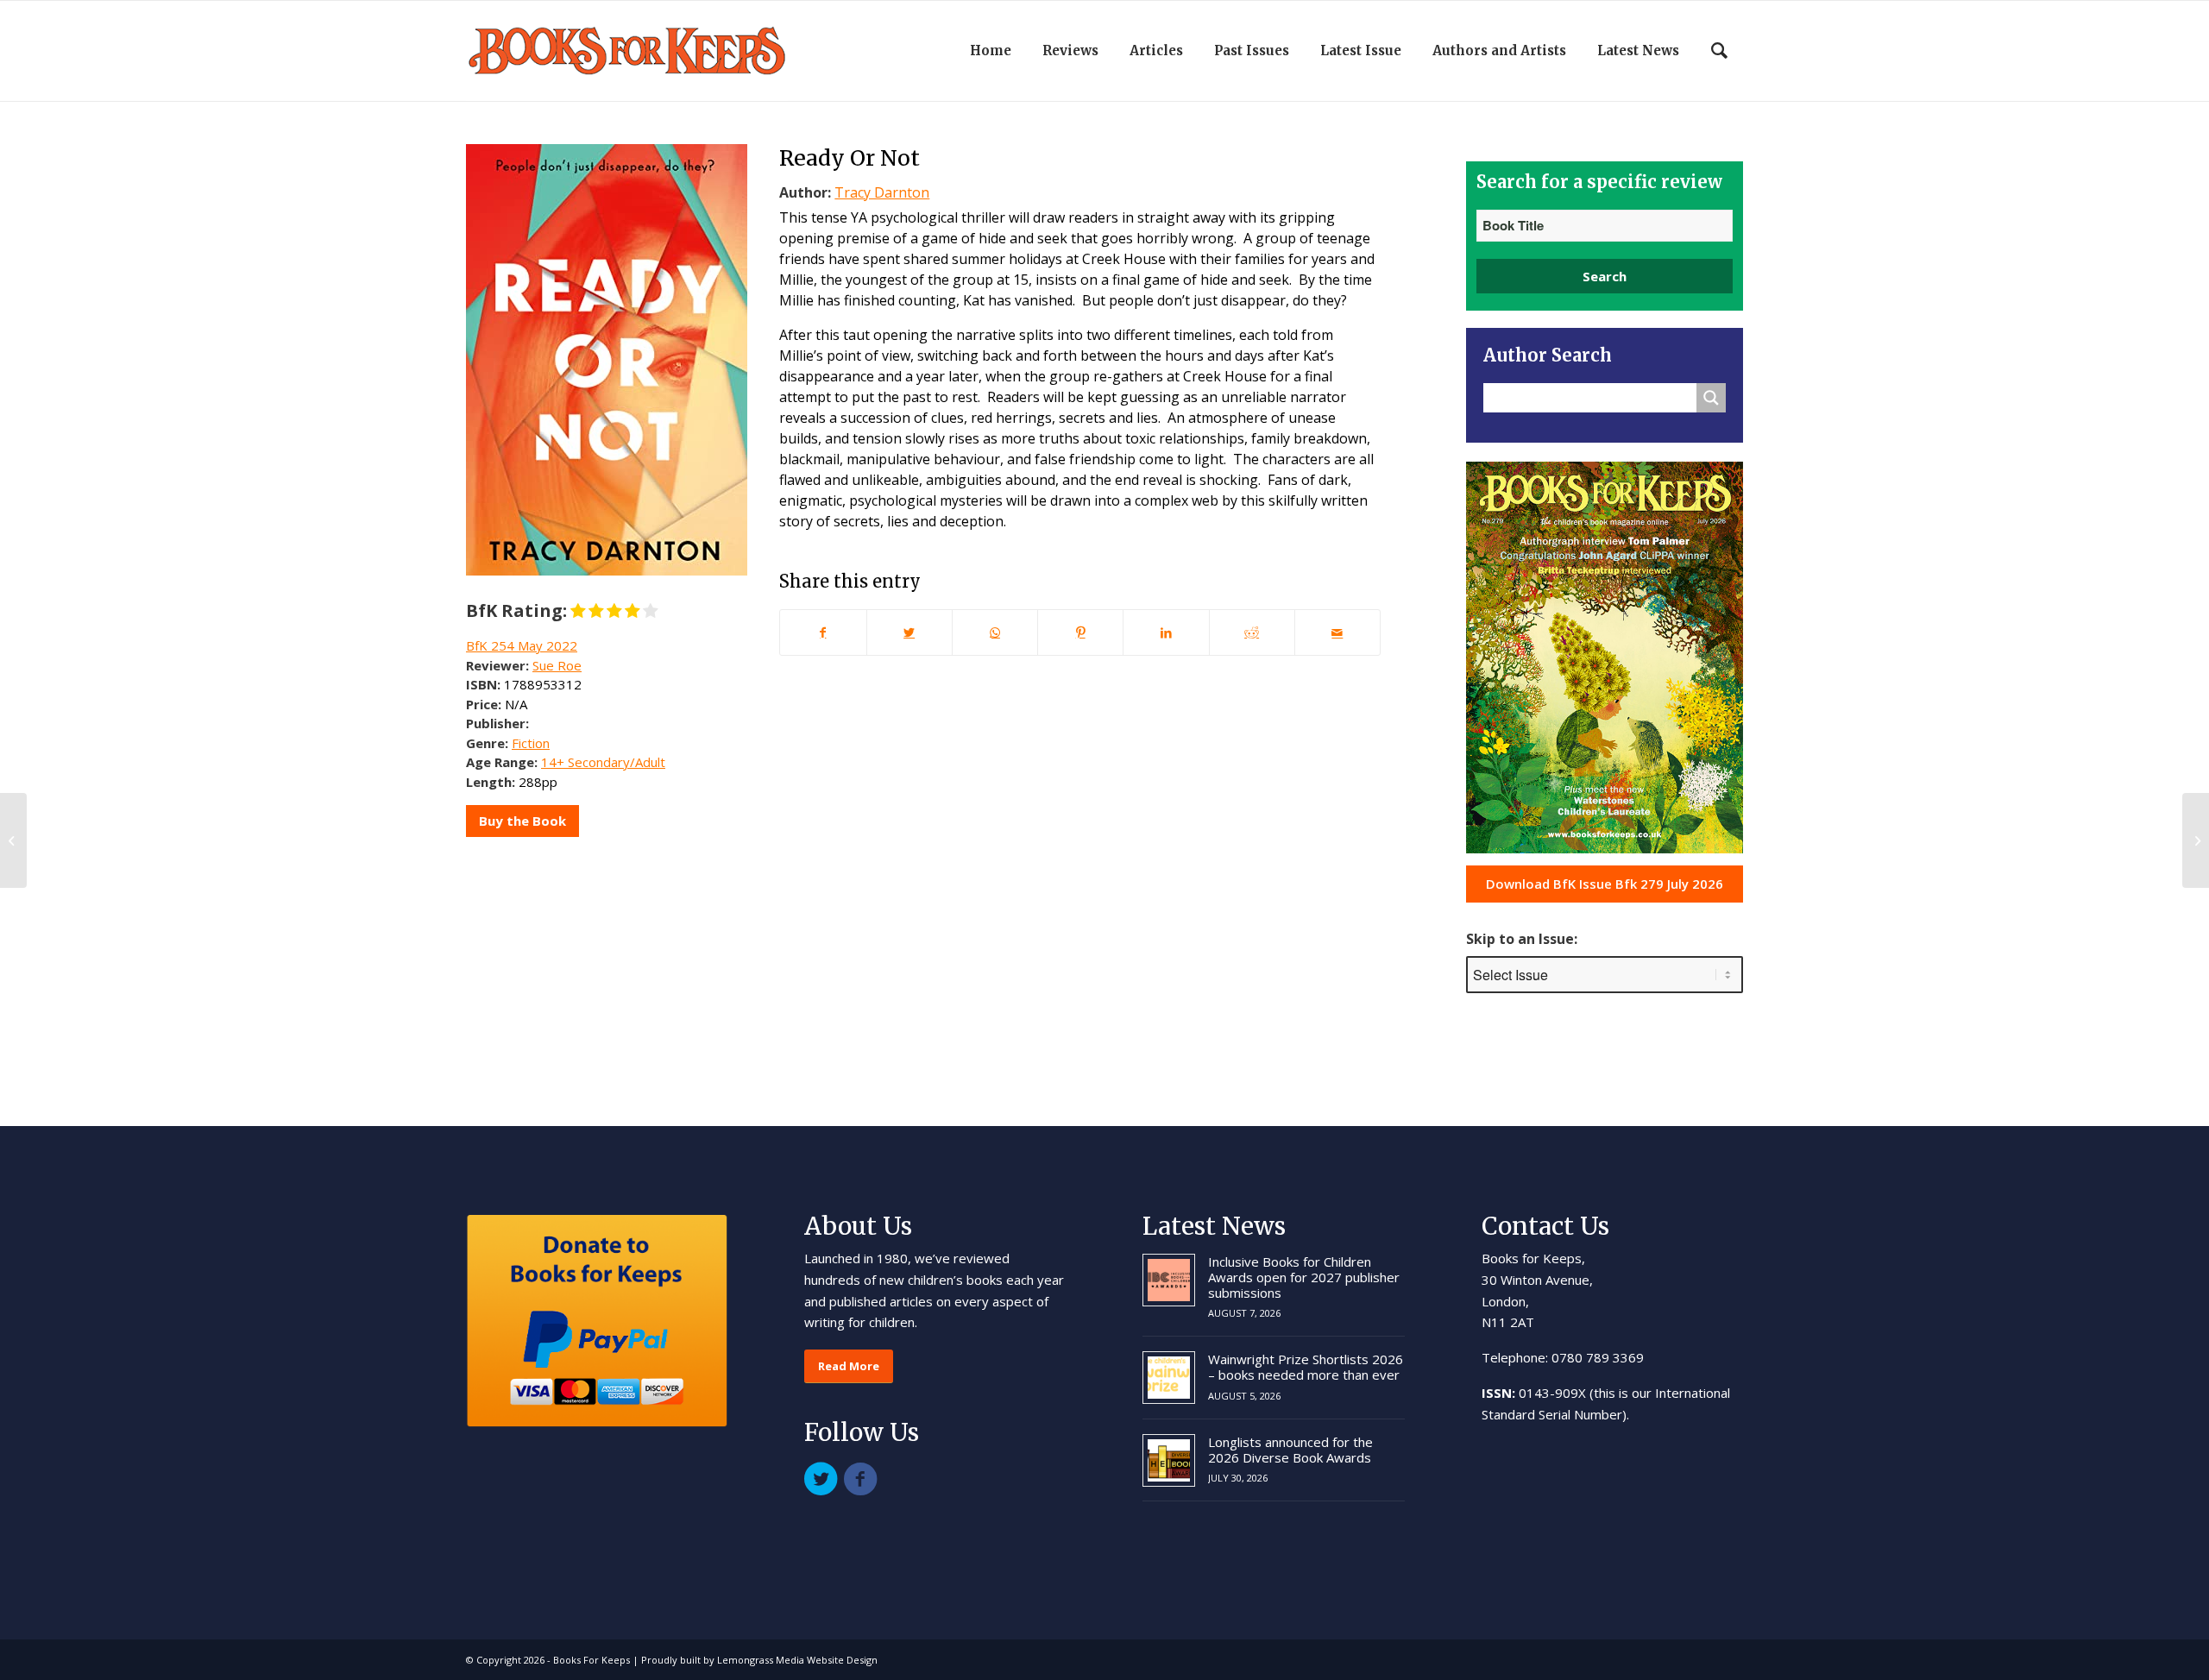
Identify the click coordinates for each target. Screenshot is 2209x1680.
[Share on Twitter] (909, 632)
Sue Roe (557, 665)
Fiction (531, 743)
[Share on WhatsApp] (995, 632)
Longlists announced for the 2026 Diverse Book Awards (1290, 1450)
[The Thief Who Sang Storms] (13, 840)
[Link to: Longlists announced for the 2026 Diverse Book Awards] (1169, 1460)
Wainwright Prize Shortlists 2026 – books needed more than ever (1306, 1367)
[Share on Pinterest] (1080, 632)
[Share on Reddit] (1252, 632)
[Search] (1719, 51)
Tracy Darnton (882, 192)
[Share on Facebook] (823, 632)
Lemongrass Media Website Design (797, 1660)
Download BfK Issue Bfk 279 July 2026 (1605, 884)
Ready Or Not (850, 158)
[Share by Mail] (1337, 632)
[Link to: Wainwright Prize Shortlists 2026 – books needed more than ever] (1169, 1378)
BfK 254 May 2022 (522, 645)
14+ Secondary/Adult (603, 762)
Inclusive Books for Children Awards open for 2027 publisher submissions (1304, 1277)
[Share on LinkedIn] (1166, 632)
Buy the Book (522, 821)
